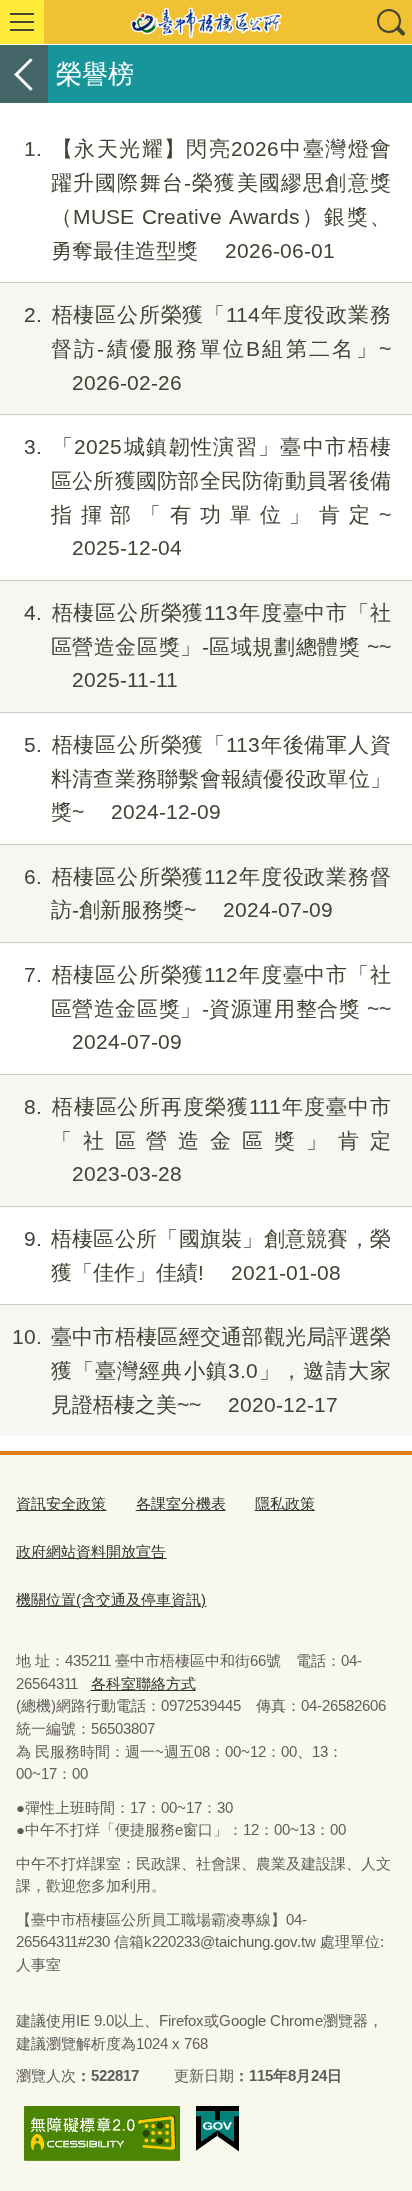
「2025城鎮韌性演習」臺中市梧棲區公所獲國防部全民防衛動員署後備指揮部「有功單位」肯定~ (207, 497)
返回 (24, 74)
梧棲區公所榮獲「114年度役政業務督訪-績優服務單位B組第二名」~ (207, 348)
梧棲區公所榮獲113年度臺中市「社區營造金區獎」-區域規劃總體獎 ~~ (207, 646)
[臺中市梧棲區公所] (206, 22)
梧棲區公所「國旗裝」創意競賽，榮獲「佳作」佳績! (207, 1255)
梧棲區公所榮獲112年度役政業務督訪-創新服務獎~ (207, 893)
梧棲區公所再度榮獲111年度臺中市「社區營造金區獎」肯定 (207, 1140)
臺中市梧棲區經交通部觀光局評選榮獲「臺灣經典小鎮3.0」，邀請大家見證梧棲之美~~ (201, 1370)
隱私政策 (285, 1503)
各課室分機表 (181, 1503)
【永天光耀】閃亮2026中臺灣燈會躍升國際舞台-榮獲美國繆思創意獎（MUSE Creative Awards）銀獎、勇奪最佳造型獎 (207, 199)
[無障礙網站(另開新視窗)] (102, 2133)
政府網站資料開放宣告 (91, 1551)
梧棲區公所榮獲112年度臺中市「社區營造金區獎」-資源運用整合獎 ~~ (207, 1008)
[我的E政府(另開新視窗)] (217, 2129)
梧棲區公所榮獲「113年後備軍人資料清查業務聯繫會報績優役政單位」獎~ (207, 778)
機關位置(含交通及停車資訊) (111, 1599)
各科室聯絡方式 (143, 1683)
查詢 (390, 22)
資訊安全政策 (61, 1503)
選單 (22, 22)
